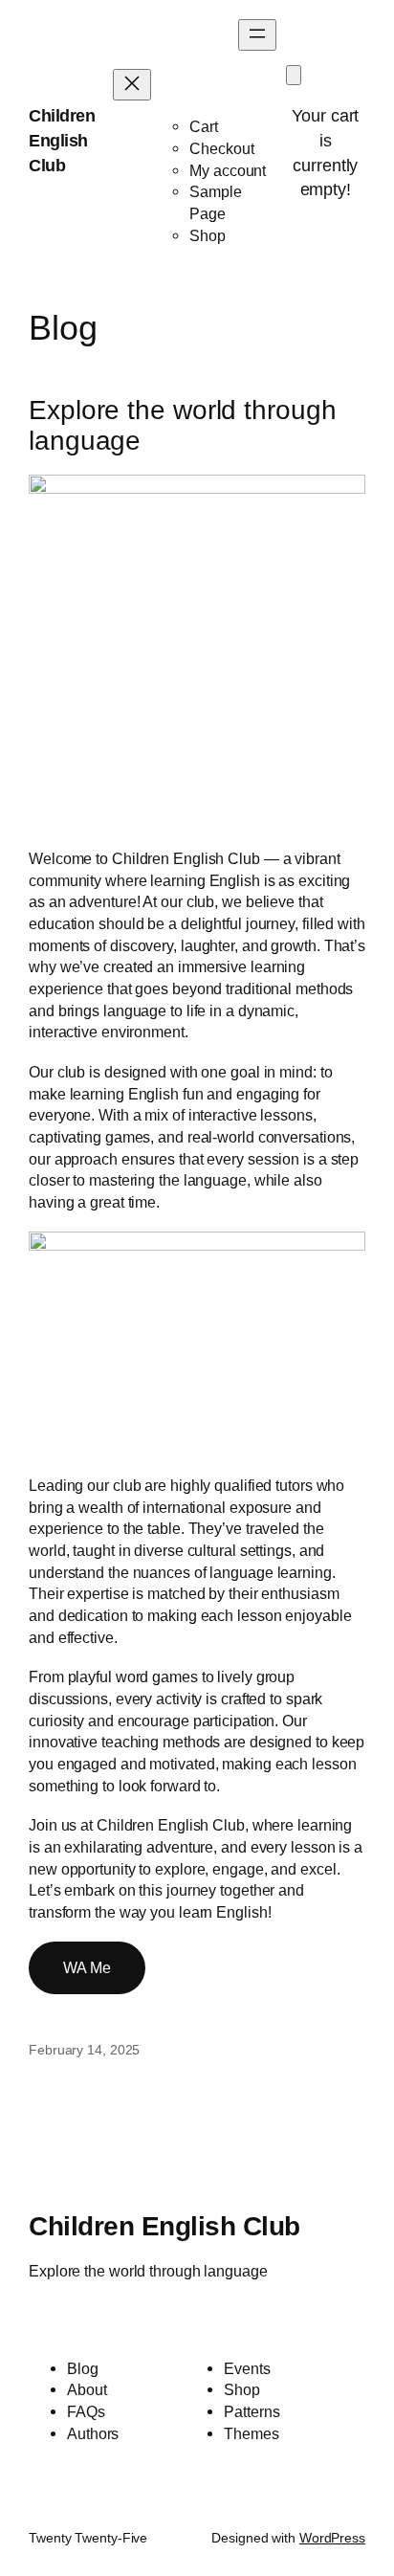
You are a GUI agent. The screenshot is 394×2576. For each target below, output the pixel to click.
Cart (204, 126)
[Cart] (294, 75)
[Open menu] (257, 35)
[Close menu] (132, 85)
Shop (208, 235)
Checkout (221, 148)
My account (228, 170)
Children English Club (62, 140)
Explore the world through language (183, 425)
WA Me (87, 1967)
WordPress (332, 2538)
